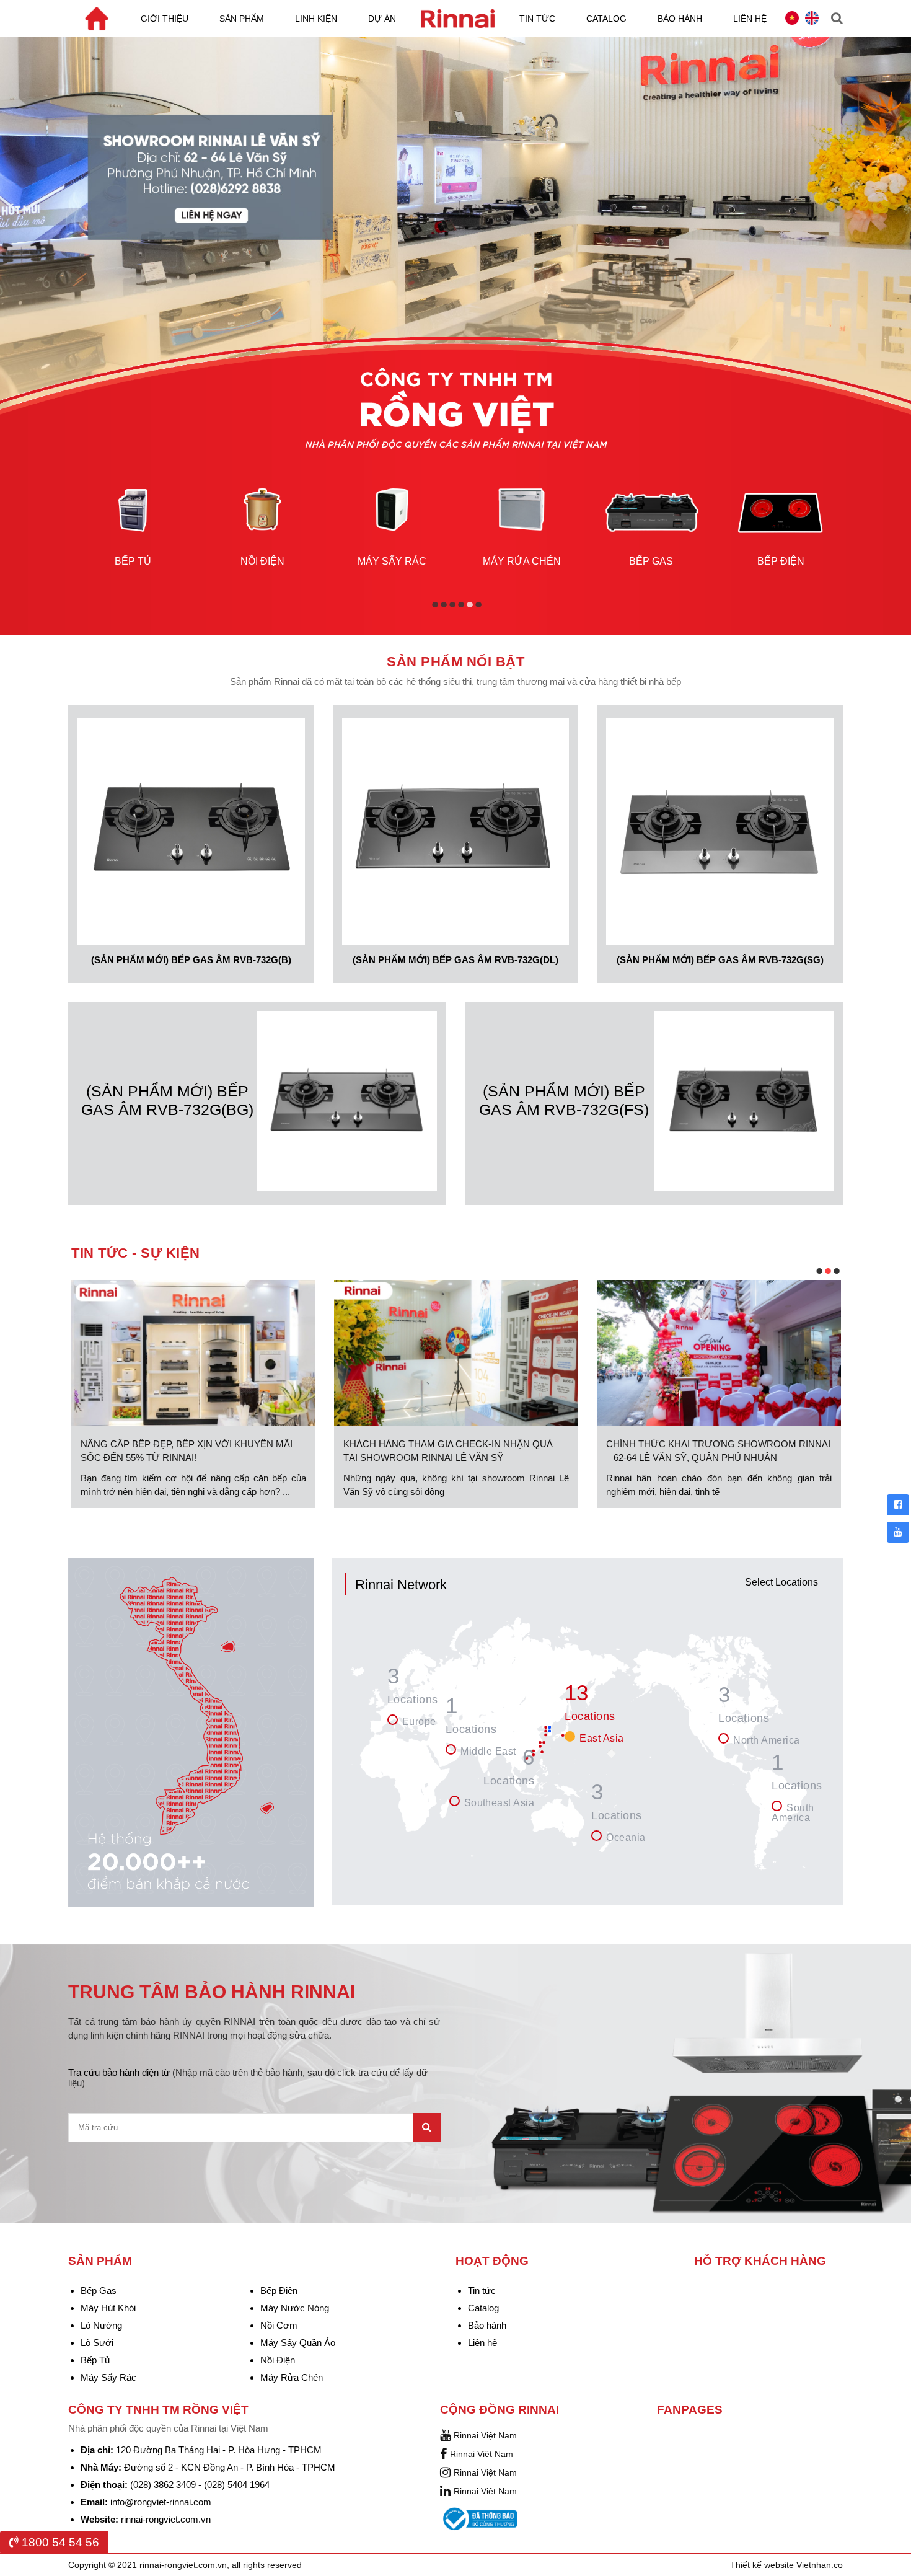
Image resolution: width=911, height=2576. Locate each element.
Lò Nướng (101, 2325)
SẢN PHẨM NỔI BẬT (455, 662)
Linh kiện (316, 19)
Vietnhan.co (820, 2565)
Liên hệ (750, 19)
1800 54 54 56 (59, 2542)
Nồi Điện (278, 2360)
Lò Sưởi (97, 2343)
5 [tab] (471, 607)
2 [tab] (445, 607)
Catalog (606, 19)
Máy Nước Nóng (295, 2308)
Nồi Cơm (279, 2325)
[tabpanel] (133, 515)
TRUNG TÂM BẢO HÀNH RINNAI (212, 1992)
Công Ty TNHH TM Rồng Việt (158, 2410)
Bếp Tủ (95, 2360)
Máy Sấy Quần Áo (298, 2343)
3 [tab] (453, 607)
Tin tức (537, 19)
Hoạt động (492, 2261)
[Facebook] (898, 1505)
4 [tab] (462, 607)
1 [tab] (436, 607)
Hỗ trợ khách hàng (760, 2261)
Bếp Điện (279, 2291)
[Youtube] (898, 1532)
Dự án (382, 19)
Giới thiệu (165, 19)
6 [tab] (479, 607)
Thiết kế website (763, 2565)
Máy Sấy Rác (108, 2377)
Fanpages (690, 2410)
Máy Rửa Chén (292, 2377)
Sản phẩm (242, 19)
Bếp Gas (99, 2291)
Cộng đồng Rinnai (500, 2410)
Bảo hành (680, 19)
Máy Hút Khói (108, 2308)
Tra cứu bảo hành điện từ (248, 2078)
